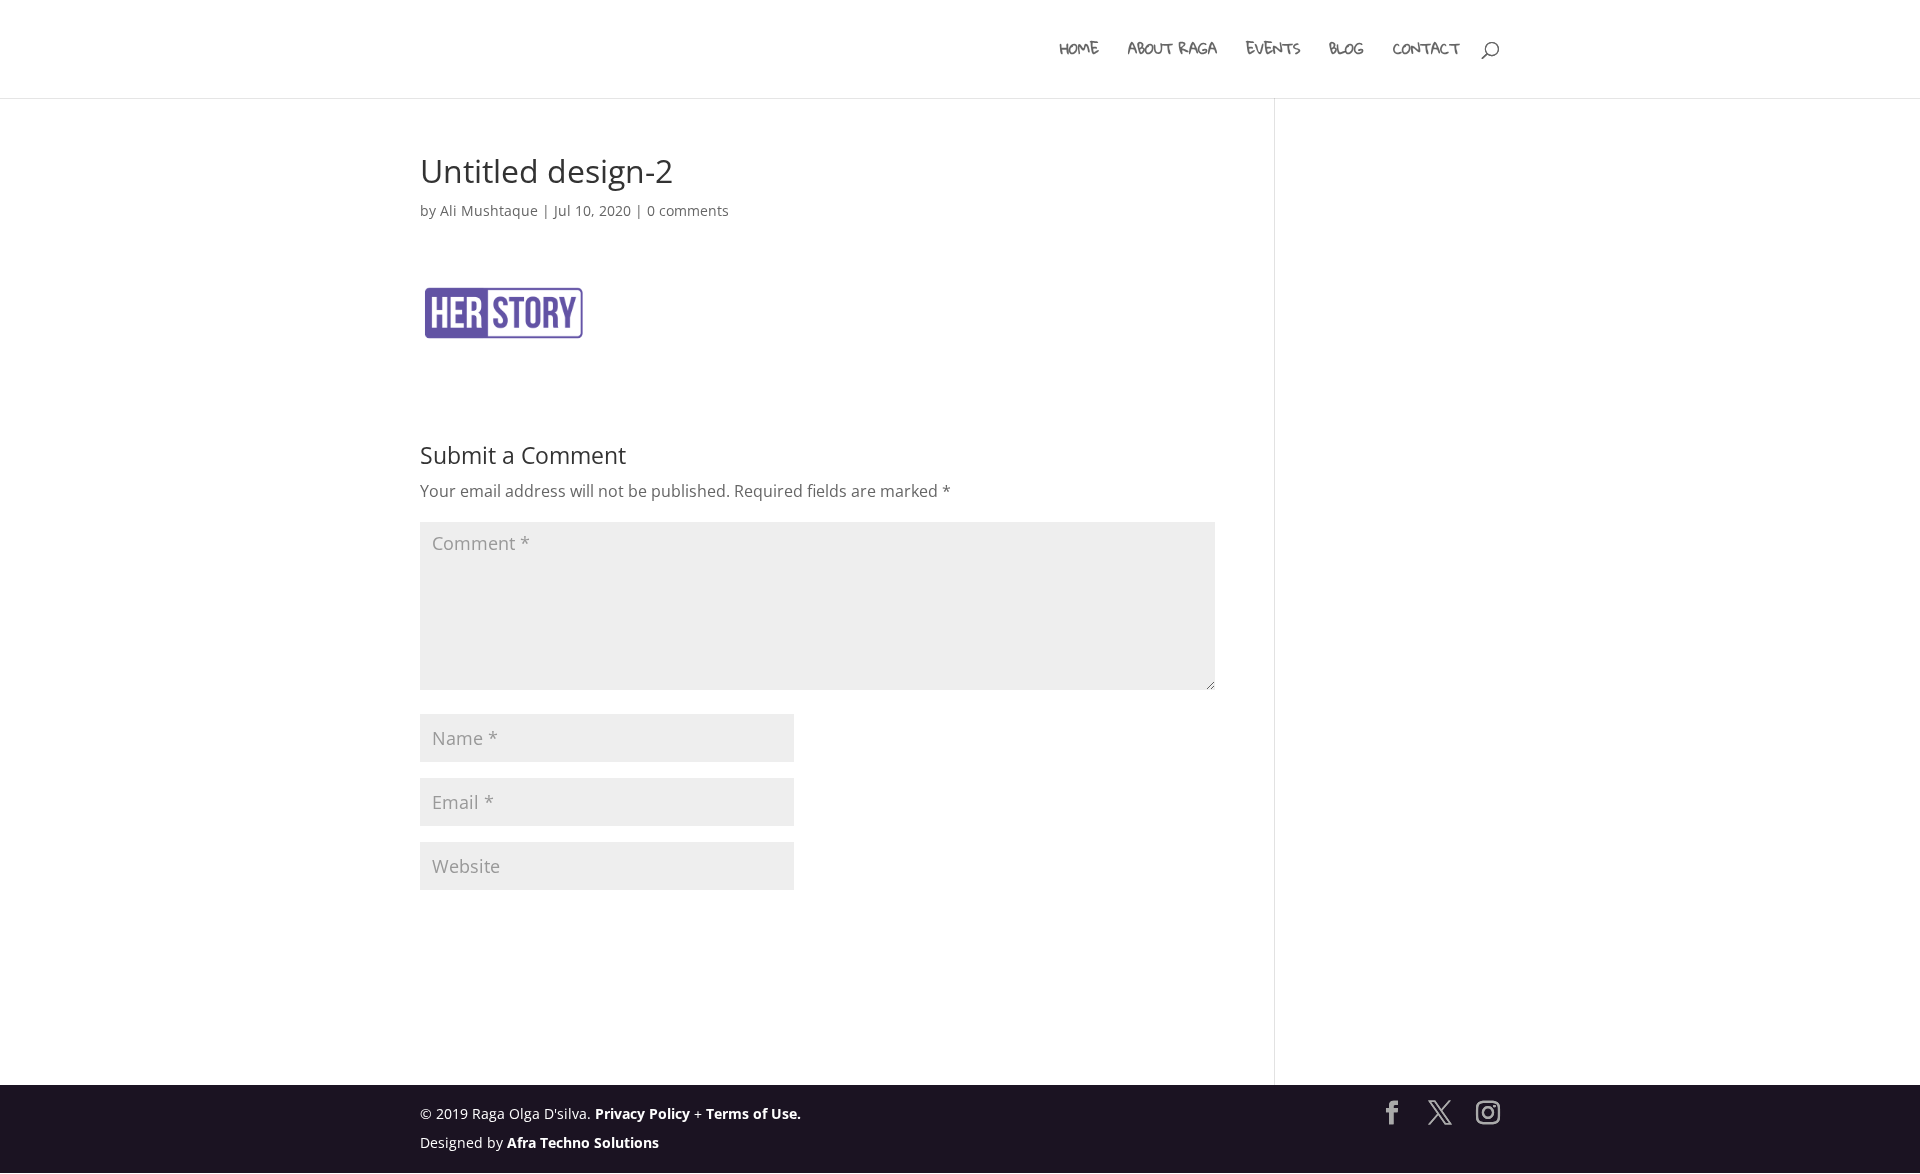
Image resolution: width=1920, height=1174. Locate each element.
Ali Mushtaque (489, 210)
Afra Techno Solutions (583, 1142)
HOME (1079, 52)
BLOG (1346, 52)
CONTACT (1426, 52)
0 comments (688, 210)
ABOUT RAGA (1172, 52)
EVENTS (1273, 52)
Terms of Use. (753, 1113)
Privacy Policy (642, 1113)
